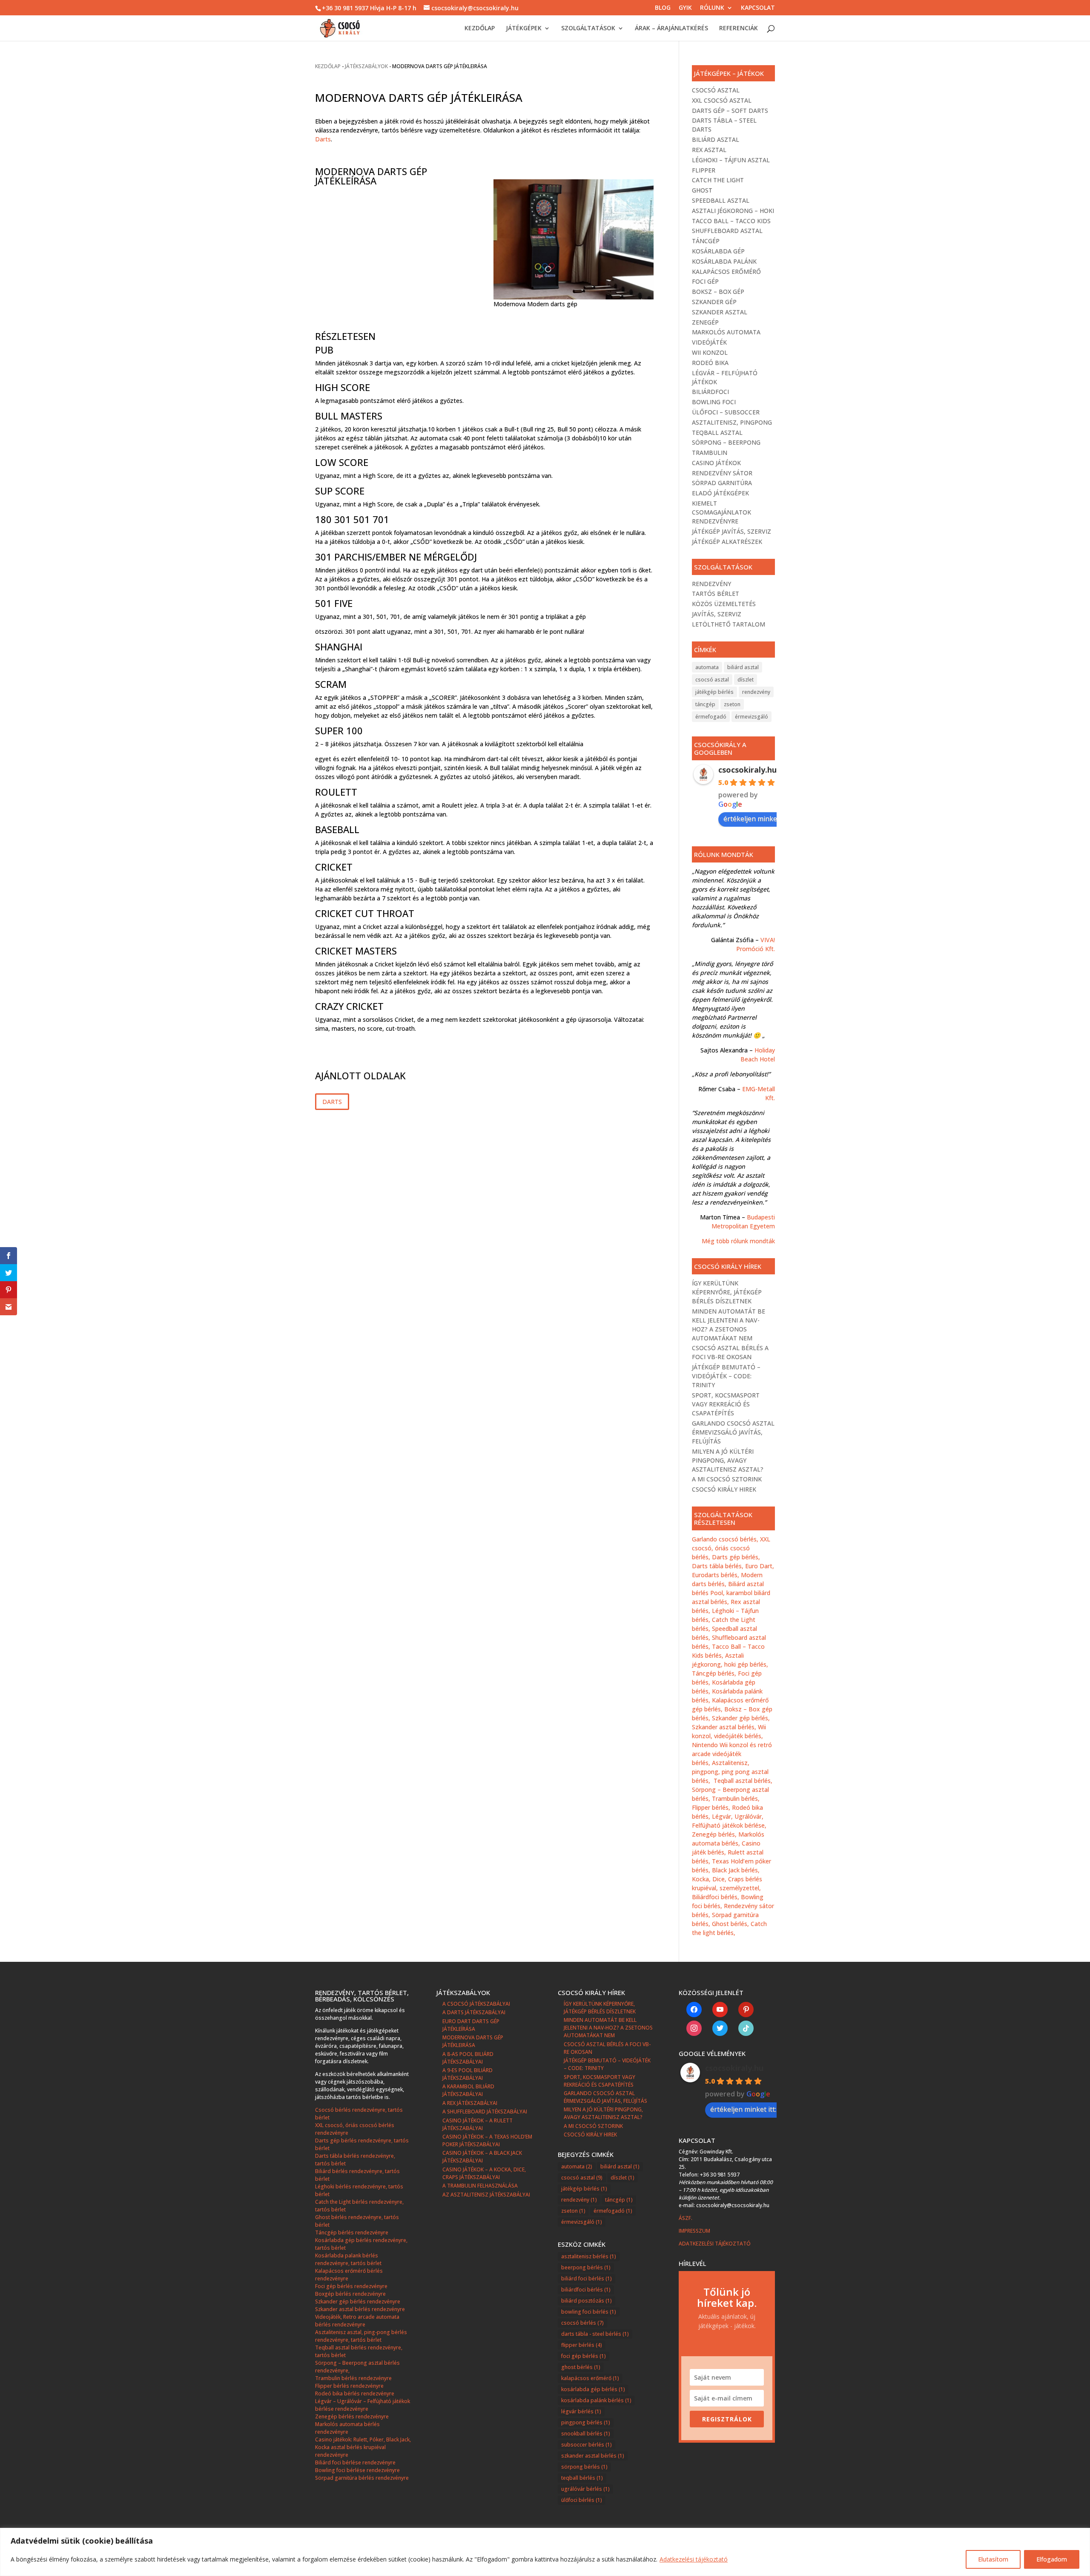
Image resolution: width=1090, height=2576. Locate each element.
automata (707, 667)
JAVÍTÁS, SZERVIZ (717, 614)
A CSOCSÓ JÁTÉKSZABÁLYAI (476, 2004)
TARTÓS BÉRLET (716, 594)
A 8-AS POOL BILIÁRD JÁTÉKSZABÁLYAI (468, 2058)
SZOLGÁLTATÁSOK (588, 29)
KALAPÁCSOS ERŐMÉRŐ (726, 272)
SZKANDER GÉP (714, 302)
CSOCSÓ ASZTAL (716, 90)
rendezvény (756, 692)
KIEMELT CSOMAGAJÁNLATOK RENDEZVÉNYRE (721, 512)
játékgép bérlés (714, 692)
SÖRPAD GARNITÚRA (722, 483)
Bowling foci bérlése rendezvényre (357, 2470)
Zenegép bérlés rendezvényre (352, 2416)
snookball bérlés (586, 2434)
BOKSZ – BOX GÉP (718, 292)
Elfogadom (1052, 2559)
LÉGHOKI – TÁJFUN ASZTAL (731, 160)
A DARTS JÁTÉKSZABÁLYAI (474, 2012)
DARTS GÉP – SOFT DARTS (730, 111)
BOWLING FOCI (714, 402)
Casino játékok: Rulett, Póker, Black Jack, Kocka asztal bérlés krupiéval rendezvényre (363, 2447)
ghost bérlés (581, 2367)
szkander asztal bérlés (593, 2456)
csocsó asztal (712, 680)
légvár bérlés (581, 2411)
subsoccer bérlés (587, 2445)
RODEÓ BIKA (710, 363)
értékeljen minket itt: (756, 819)
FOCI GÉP (705, 281)
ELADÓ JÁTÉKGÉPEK (720, 493)
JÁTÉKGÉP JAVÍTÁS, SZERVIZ (731, 531)
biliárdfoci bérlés (586, 2290)
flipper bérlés (582, 2345)
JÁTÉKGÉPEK (524, 29)
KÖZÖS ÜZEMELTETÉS (724, 604)
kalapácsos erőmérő (590, 2378)
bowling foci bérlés (589, 2312)
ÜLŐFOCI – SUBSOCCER (726, 412)
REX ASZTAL (709, 150)
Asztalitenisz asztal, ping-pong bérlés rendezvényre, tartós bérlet (361, 2336)
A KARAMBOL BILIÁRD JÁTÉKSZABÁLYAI (468, 2090)
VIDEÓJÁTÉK (709, 342)
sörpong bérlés (584, 2467)
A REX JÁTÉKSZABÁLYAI (470, 2103)
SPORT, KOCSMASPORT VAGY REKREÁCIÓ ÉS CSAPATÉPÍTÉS (726, 1404)
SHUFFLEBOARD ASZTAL (727, 231)
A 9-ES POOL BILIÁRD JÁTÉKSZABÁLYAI (468, 2074)
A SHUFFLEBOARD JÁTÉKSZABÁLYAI (485, 2112)
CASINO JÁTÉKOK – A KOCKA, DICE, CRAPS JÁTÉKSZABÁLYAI (484, 2173)
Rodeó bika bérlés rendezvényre (355, 2393)
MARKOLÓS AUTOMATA (726, 332)
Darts (323, 139)
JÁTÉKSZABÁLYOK (366, 66)
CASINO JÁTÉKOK (716, 463)
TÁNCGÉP (706, 241)
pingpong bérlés (586, 2422)
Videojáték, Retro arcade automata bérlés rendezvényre (357, 2321)
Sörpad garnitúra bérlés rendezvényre (362, 2478)
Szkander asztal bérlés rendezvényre (360, 2309)
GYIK (685, 8)
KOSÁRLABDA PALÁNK (724, 261)
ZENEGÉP (705, 322)
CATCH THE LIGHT (718, 180)
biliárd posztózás (587, 2301)
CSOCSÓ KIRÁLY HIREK (724, 1489)
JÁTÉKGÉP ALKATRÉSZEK (727, 542)
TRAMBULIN (710, 453)
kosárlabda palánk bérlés (596, 2400)
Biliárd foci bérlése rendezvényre (355, 2462)
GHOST (702, 190)
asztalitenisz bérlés (589, 2256)
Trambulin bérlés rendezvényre (353, 2378)
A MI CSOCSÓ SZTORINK (727, 1479)
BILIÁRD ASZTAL (716, 139)
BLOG (663, 8)
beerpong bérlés (586, 2267)
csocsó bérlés (582, 2323)
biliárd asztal (743, 667)
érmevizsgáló (752, 717)
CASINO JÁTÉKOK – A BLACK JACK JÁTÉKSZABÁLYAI (482, 2157)
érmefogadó (711, 717)
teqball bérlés (582, 2478)
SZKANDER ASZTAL (720, 312)
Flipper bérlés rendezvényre (349, 2386)
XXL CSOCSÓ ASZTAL (722, 100)
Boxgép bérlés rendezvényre (350, 2294)
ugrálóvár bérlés (585, 2489)
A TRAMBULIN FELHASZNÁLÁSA (480, 2186)
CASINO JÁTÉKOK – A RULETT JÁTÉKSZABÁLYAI (478, 2124)
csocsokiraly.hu (747, 770)
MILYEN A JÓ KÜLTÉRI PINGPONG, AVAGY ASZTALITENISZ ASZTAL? (728, 1460)
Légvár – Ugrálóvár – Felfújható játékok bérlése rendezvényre (363, 2405)
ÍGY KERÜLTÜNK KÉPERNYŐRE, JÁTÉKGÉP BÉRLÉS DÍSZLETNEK (727, 1292)
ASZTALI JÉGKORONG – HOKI (733, 211)
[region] (545, 2552)
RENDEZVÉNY (711, 584)
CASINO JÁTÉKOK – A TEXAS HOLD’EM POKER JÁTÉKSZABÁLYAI (487, 2140)
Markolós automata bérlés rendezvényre (347, 2428)
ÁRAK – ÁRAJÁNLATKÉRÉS (671, 29)
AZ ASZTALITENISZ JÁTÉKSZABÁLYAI (486, 2195)
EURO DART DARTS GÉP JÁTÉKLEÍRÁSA (471, 2025)
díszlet (746, 680)
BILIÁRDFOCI (710, 392)
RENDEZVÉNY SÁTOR (722, 473)
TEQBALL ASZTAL (717, 433)
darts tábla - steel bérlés (595, 2334)
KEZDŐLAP (480, 29)
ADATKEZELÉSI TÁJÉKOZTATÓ (715, 2244)
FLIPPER (704, 170)
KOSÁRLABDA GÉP (718, 251)
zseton (732, 704)
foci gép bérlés (584, 2356)
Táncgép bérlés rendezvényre (352, 2232)
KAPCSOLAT (758, 8)
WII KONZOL (710, 352)
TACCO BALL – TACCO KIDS (731, 221)
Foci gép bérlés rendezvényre (351, 2286)
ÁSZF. (686, 2218)
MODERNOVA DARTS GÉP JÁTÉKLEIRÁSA (473, 2041)
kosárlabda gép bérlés (593, 2389)
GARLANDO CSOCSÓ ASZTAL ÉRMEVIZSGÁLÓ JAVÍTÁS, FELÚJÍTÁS (733, 1432)
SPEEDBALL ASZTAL (721, 200)
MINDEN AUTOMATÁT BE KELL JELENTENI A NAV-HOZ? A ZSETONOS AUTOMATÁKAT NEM (608, 2028)
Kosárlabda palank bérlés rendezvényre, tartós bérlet (348, 2259)
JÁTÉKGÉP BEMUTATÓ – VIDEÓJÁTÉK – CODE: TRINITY (726, 1376)
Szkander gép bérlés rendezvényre (358, 2301)
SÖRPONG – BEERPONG (726, 442)
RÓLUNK (712, 8)
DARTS (332, 1102)
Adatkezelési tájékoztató (694, 2559)
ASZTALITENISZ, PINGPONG (732, 422)
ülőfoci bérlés (582, 2500)
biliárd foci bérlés (587, 2278)
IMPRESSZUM (695, 2231)
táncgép (705, 704)
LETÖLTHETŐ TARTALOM (729, 624)
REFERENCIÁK (739, 29)
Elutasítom (993, 2559)
